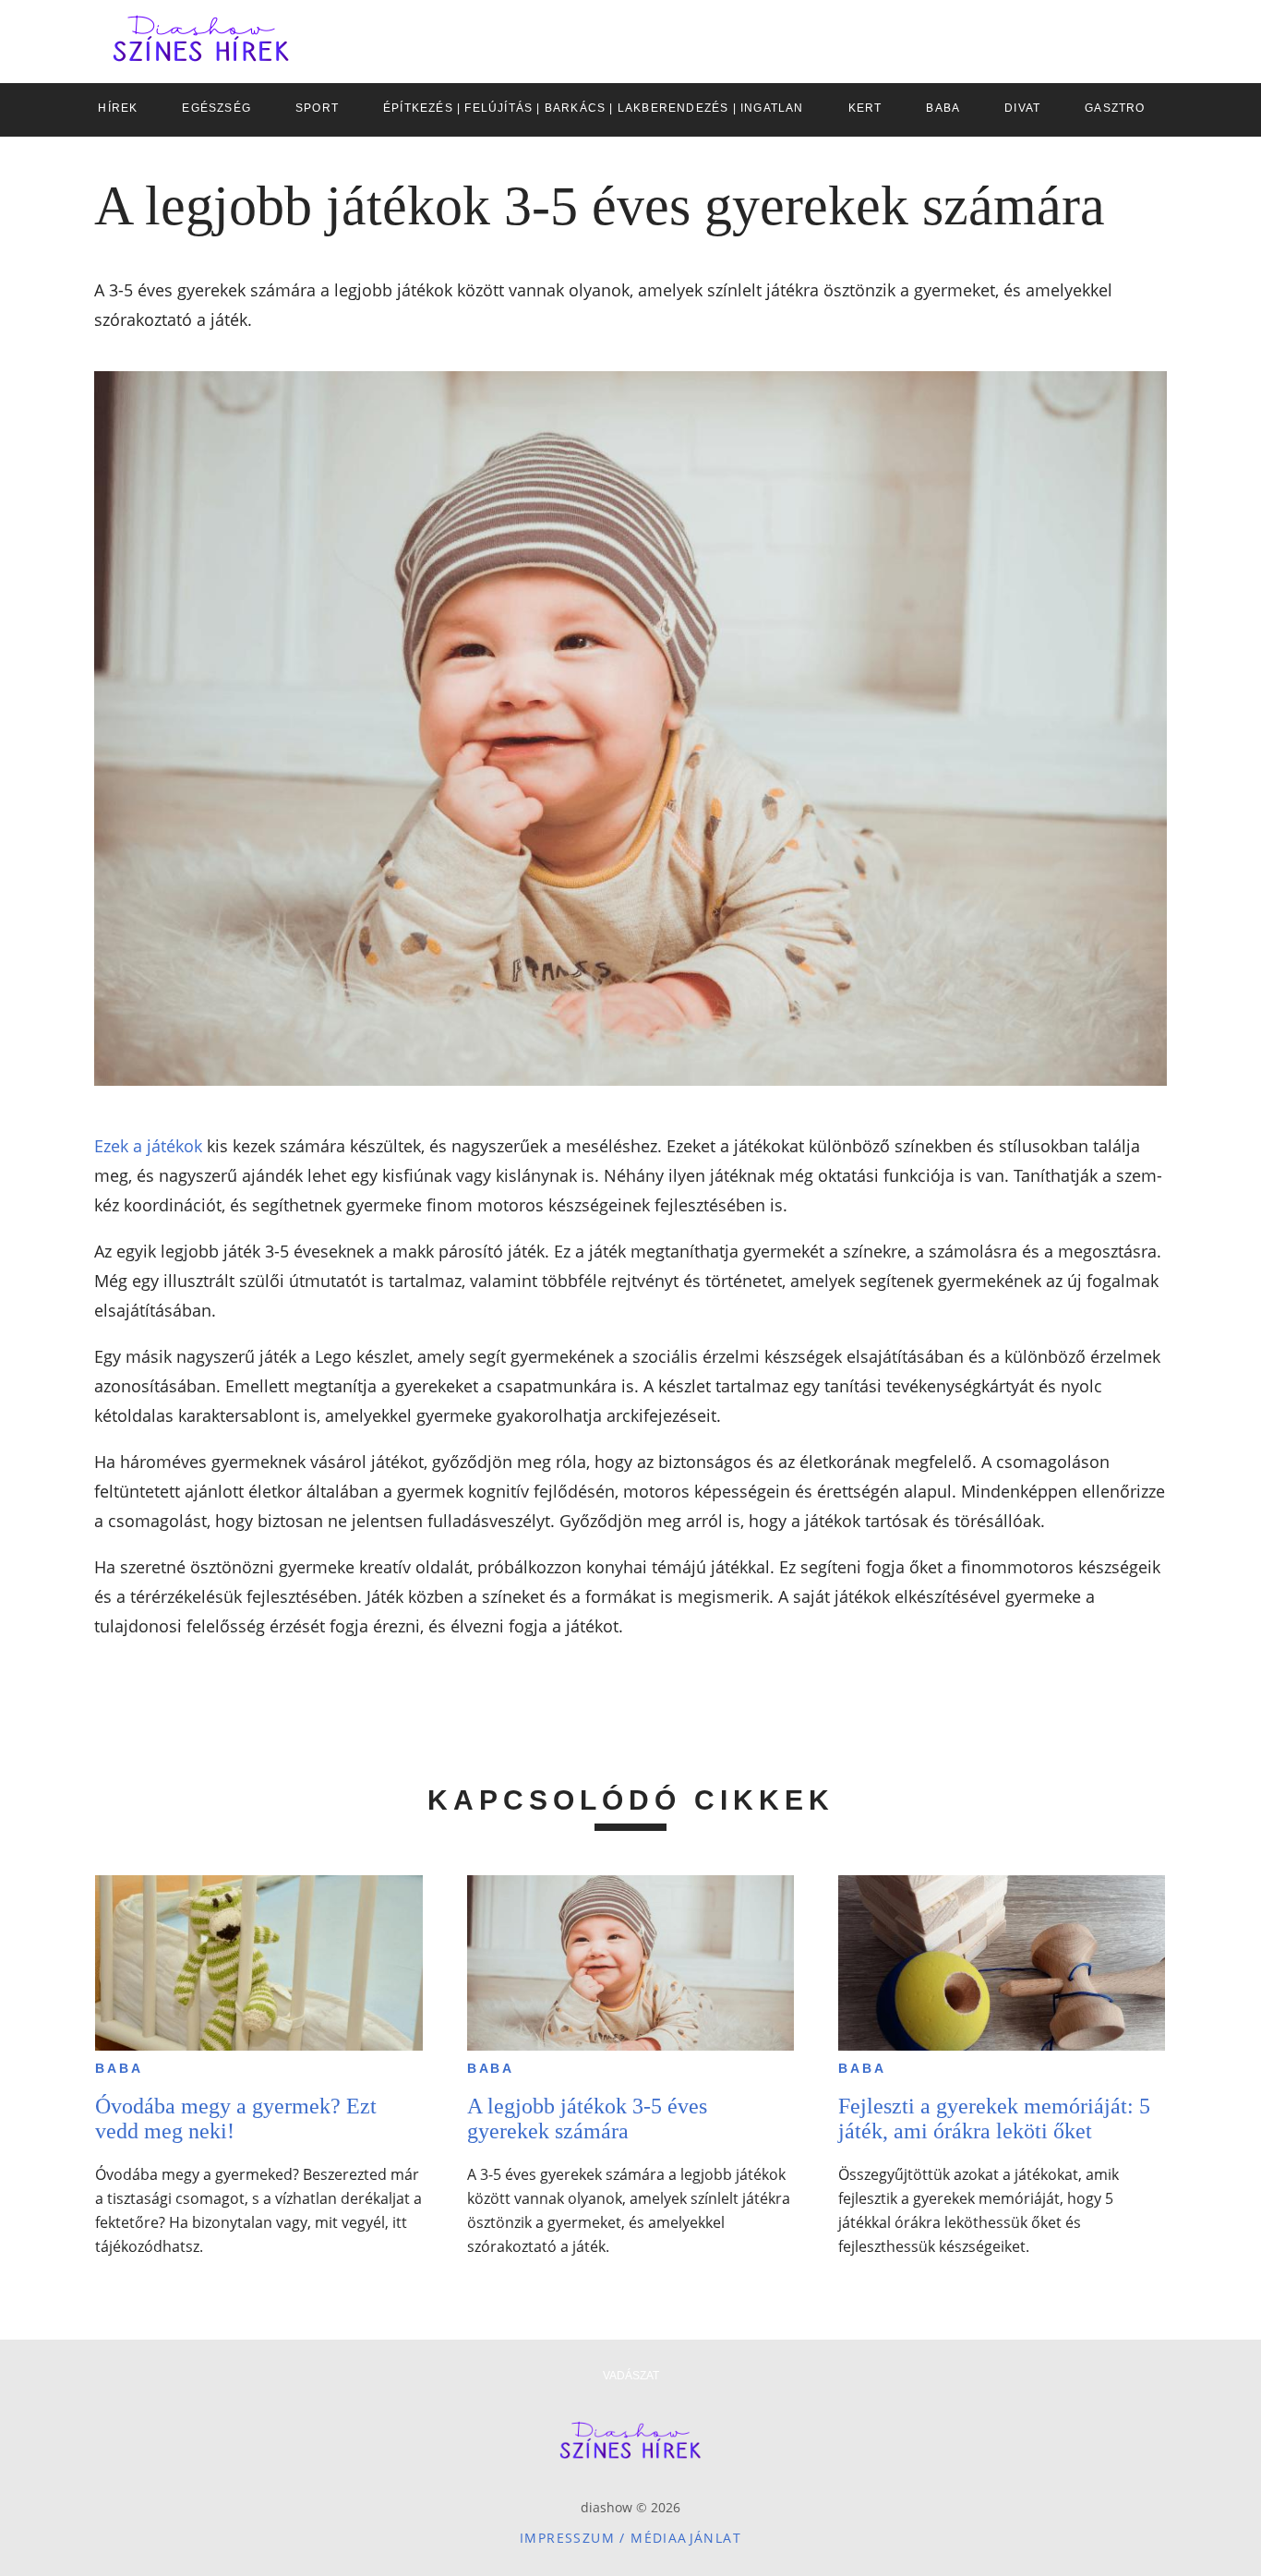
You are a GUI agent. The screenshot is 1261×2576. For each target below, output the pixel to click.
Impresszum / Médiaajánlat (630, 2538)
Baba (119, 2068)
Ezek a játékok (148, 1146)
